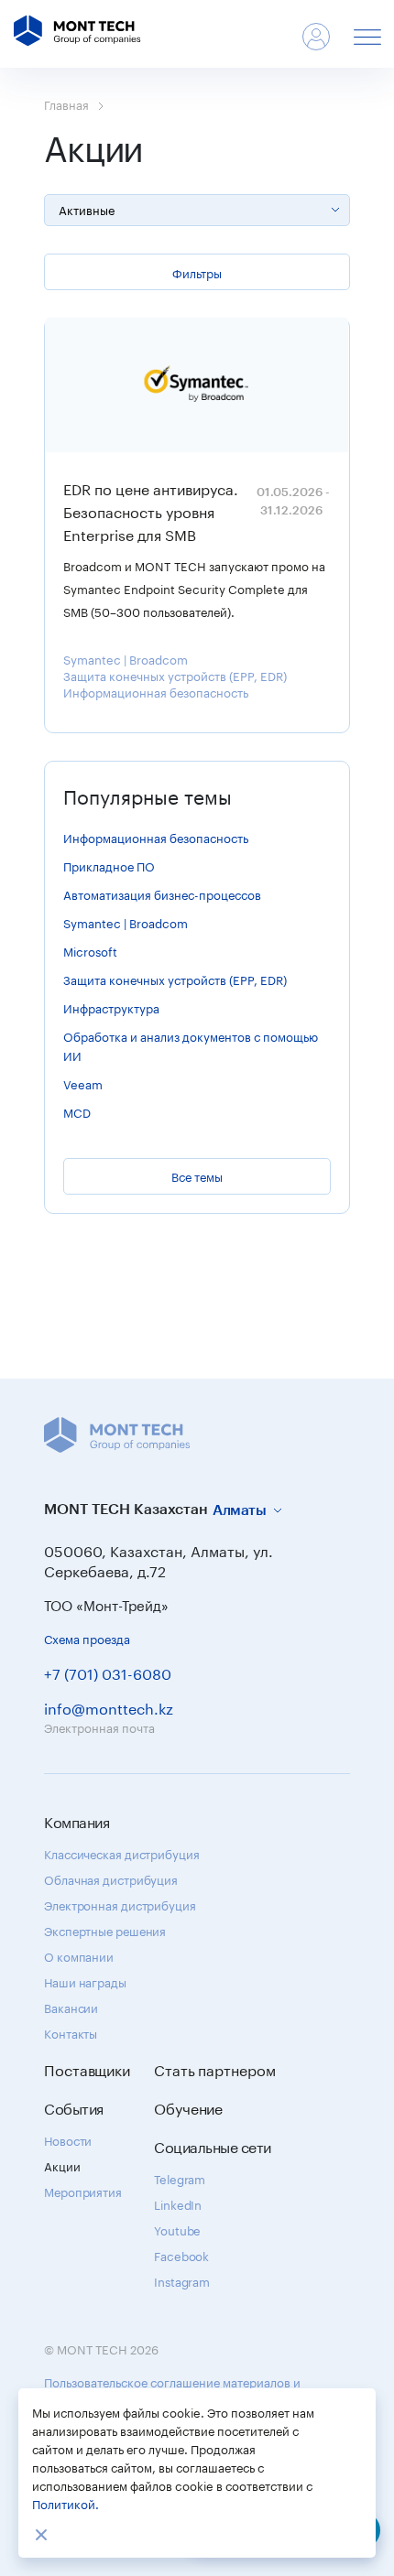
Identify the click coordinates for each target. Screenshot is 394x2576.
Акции (62, 2165)
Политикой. (66, 2503)
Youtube (177, 2229)
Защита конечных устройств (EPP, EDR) (175, 675)
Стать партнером (215, 2069)
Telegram (180, 2178)
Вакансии (71, 2007)
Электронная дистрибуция (120, 1904)
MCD (77, 1111)
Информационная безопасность (156, 691)
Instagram (182, 2280)
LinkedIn (178, 2203)
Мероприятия (83, 2191)
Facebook (181, 2255)
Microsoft (90, 950)
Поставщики (87, 2069)
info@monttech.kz (109, 1707)
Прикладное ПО (109, 865)
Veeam (83, 1083)
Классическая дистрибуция (122, 1853)
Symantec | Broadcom (126, 658)
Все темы (197, 1175)
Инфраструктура (111, 1007)
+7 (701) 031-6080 (108, 1672)
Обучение (188, 2107)
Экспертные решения (105, 1930)
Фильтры (197, 272)
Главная (66, 103)
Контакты (71, 2032)
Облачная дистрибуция (111, 1878)
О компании (79, 1955)
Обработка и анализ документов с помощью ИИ (191, 1045)
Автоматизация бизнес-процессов (162, 893)
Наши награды (85, 1981)
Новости (68, 2139)
